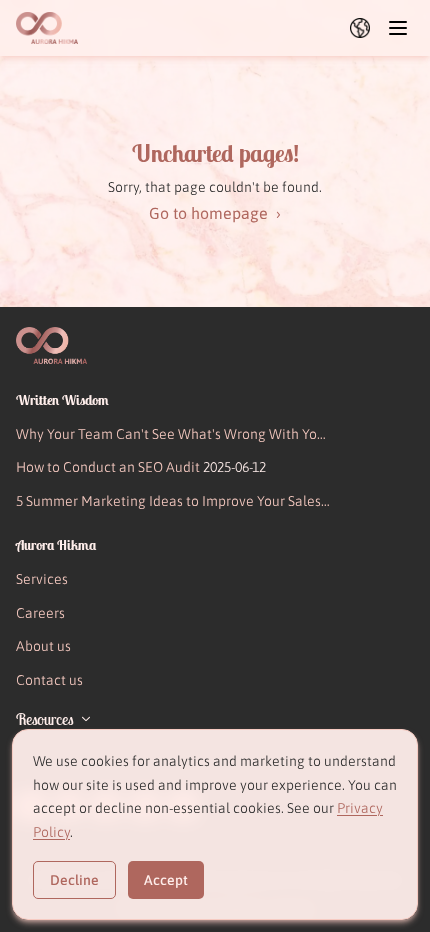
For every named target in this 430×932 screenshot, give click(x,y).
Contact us (49, 680)
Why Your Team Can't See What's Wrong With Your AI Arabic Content (173, 436)
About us (43, 646)
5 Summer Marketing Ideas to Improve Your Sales (168, 503)
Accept (166, 880)
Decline (74, 880)
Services (42, 579)
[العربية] (360, 28)
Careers (40, 613)
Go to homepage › (215, 213)
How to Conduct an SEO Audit (141, 467)
